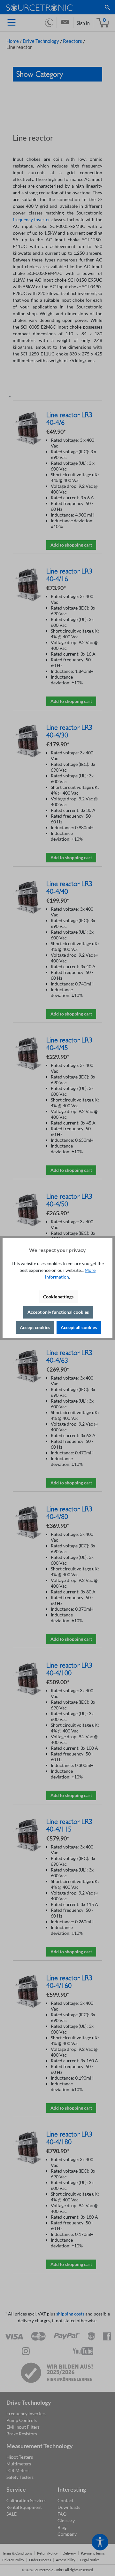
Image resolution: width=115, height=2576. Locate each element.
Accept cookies (35, 1327)
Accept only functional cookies (58, 1312)
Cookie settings (58, 1297)
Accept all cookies (79, 1327)
